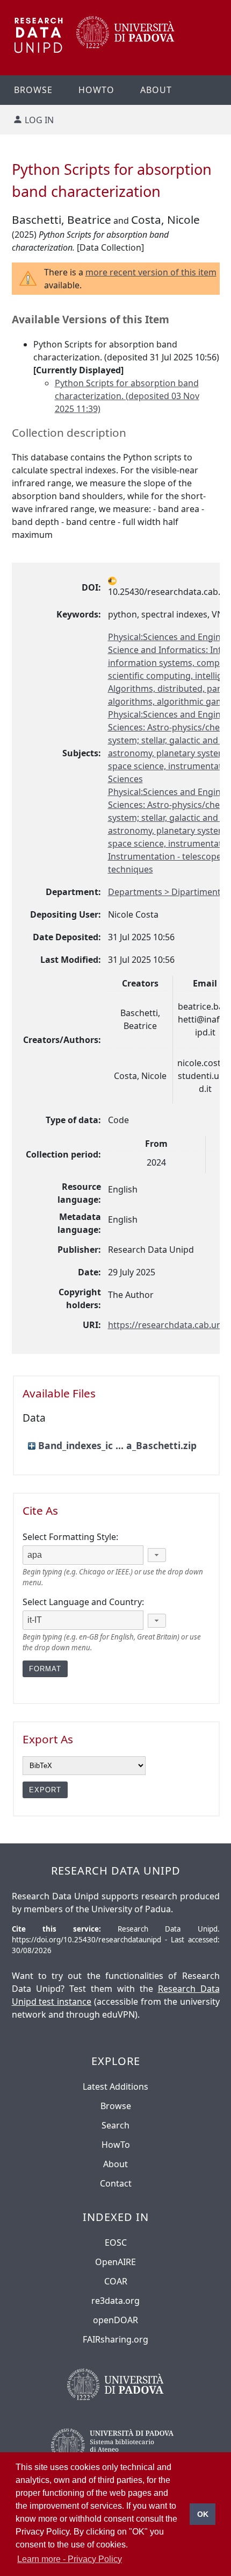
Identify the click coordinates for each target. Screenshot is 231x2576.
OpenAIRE (115, 2262)
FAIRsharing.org (115, 2339)
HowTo (116, 2145)
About (156, 90)
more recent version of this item (151, 272)
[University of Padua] (125, 45)
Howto (96, 90)
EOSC (116, 2243)
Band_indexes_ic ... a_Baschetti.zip (117, 1445)
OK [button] (203, 2514)
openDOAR (115, 2320)
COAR (116, 2281)
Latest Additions (115, 2087)
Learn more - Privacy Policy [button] (70, 2559)
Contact (116, 2183)
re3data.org (115, 2301)
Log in (39, 120)
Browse (33, 90)
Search (115, 2125)
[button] (157, 1555)
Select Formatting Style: (70, 1537)
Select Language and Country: (83, 1602)
